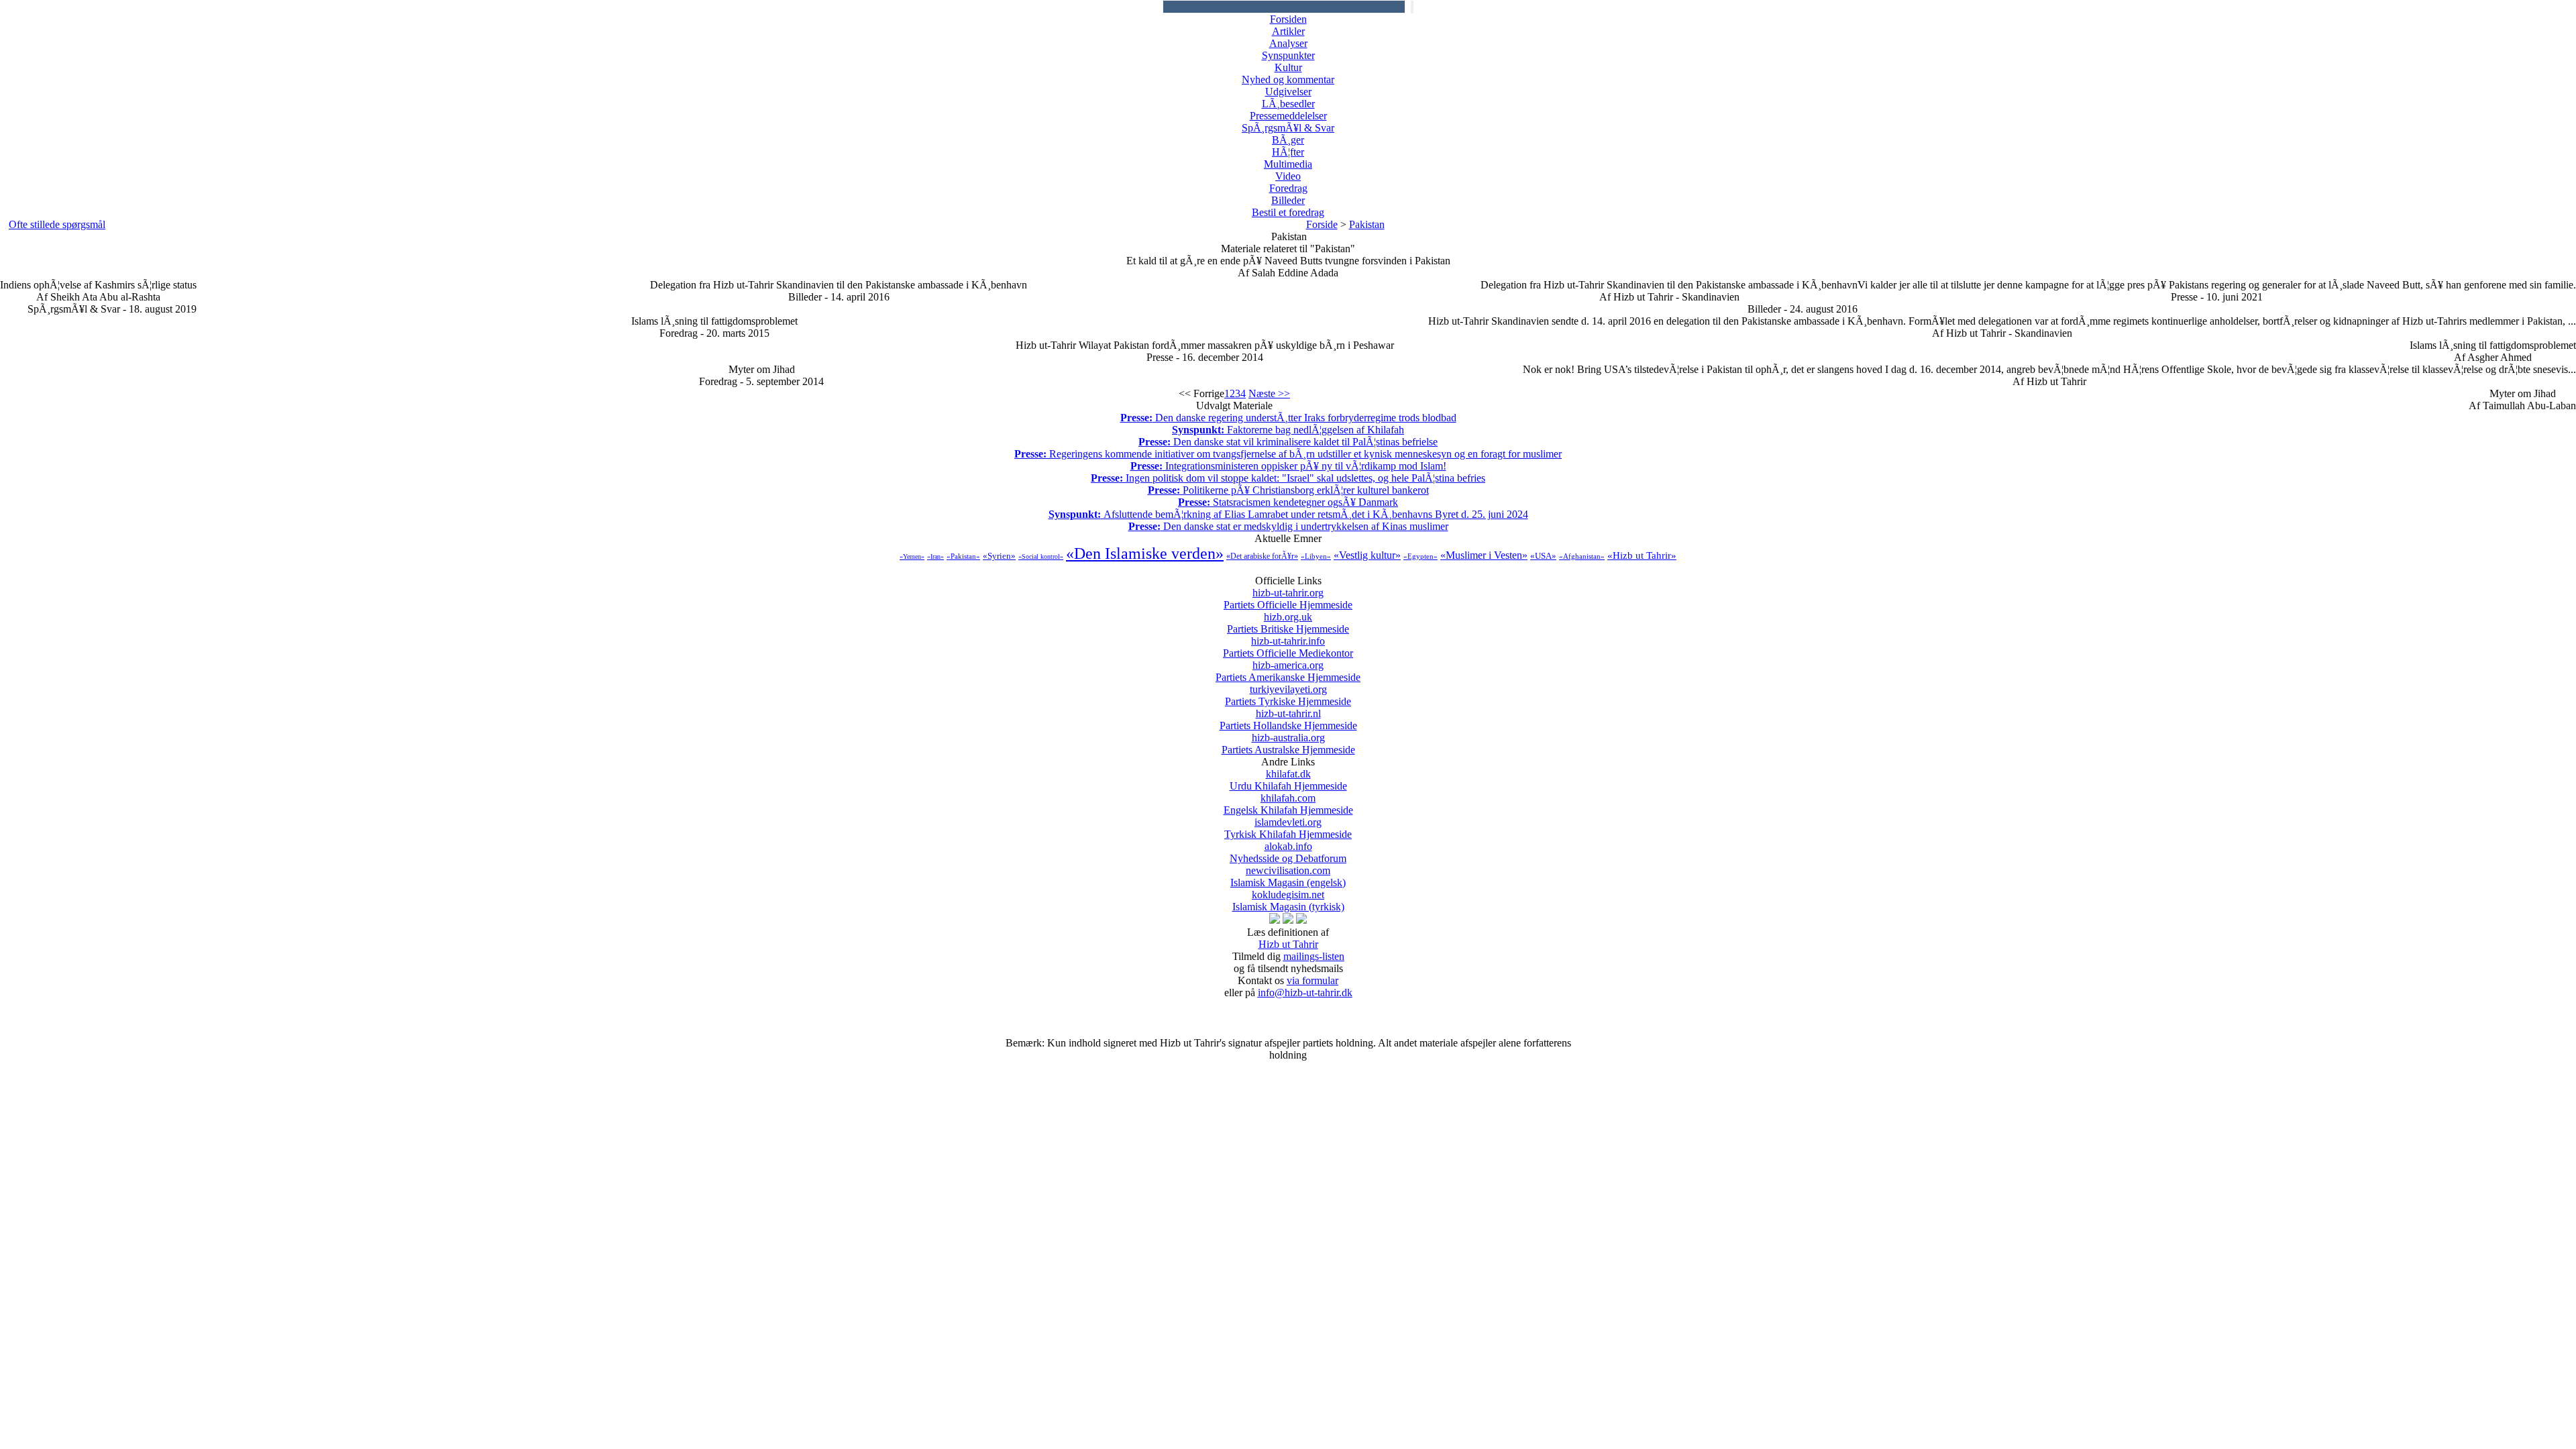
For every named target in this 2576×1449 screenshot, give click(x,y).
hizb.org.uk (1288, 623)
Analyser (1288, 43)
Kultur (1288, 67)
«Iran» (935, 556)
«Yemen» (912, 556)
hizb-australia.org (1288, 744)
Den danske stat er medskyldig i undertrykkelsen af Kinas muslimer (1288, 526)
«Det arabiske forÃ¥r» (1262, 556)
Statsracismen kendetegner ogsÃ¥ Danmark (1288, 502)
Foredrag (1288, 188)
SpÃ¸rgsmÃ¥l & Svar (1288, 128)
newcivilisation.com (1288, 876)
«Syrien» (999, 556)
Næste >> (1269, 393)
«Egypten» (1420, 556)
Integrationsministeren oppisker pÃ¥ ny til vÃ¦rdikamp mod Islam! (1288, 466)
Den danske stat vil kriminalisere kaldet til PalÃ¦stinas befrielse (1288, 442)
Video (1288, 176)
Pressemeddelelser (1288, 116)
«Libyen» (1316, 556)
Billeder (1288, 200)
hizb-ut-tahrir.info (1288, 647)
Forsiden (1288, 19)
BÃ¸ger (1288, 140)
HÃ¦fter (1288, 152)
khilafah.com (1288, 804)
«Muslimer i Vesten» (1484, 555)
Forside (1322, 224)
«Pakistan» (963, 556)
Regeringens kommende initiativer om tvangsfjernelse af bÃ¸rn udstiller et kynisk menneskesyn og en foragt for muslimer (1288, 454)
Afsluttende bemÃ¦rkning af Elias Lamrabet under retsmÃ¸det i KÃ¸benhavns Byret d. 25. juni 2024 (1288, 514)
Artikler (1288, 31)
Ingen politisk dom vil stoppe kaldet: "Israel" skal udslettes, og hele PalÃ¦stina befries (1288, 478)
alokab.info (1288, 852)
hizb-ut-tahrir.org (1288, 599)
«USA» (1543, 556)
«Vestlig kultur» (1367, 555)
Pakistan (1367, 224)
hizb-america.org (1288, 671)
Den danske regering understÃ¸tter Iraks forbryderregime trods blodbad (1288, 418)
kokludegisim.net (1288, 901)
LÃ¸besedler (1288, 104)
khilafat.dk (1288, 780)
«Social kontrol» (1041, 556)
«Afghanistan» (1582, 556)
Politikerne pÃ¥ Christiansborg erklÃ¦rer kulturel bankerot (1288, 490)
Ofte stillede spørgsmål (57, 224)
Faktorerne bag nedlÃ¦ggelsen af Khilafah (1288, 430)
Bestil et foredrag (1288, 212)
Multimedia (1288, 164)
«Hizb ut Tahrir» (1642, 555)
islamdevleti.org (1288, 828)
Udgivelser (1288, 92)
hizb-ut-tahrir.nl (1288, 719)
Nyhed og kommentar (1288, 79)
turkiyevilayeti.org (1288, 695)
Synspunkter (1288, 55)
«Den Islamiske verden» (1145, 553)
